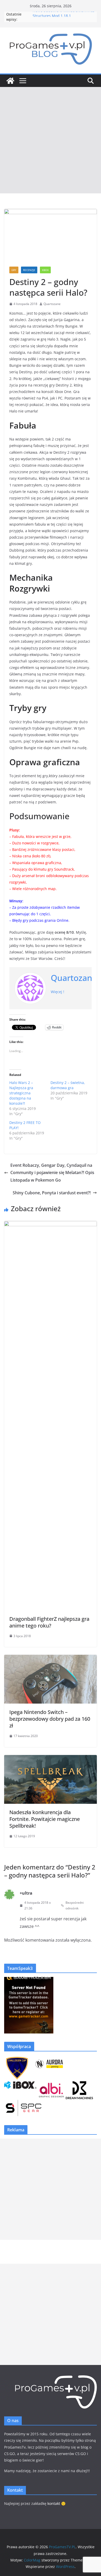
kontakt (54, 2503)
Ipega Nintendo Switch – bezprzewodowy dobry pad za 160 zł (50, 1719)
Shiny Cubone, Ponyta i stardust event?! (52, 1193)
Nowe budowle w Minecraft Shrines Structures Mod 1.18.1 (64, 17)
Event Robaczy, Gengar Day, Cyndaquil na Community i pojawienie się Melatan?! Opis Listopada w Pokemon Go (52, 1173)
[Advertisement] (51, 140)
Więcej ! (57, 992)
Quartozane (52, 304)
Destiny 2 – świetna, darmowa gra (68, 1085)
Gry (14, 270)
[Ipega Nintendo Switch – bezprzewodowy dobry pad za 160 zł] (51, 1658)
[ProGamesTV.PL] (10, 81)
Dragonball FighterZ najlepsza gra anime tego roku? (49, 1622)
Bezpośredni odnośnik (75, 1905)
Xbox (45, 270)
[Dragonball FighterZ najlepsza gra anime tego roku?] (51, 1225)
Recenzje (29, 270)
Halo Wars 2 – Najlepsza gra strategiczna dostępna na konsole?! (21, 1093)
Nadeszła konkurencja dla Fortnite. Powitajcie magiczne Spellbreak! (45, 1819)
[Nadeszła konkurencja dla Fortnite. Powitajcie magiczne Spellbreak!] (51, 1759)
